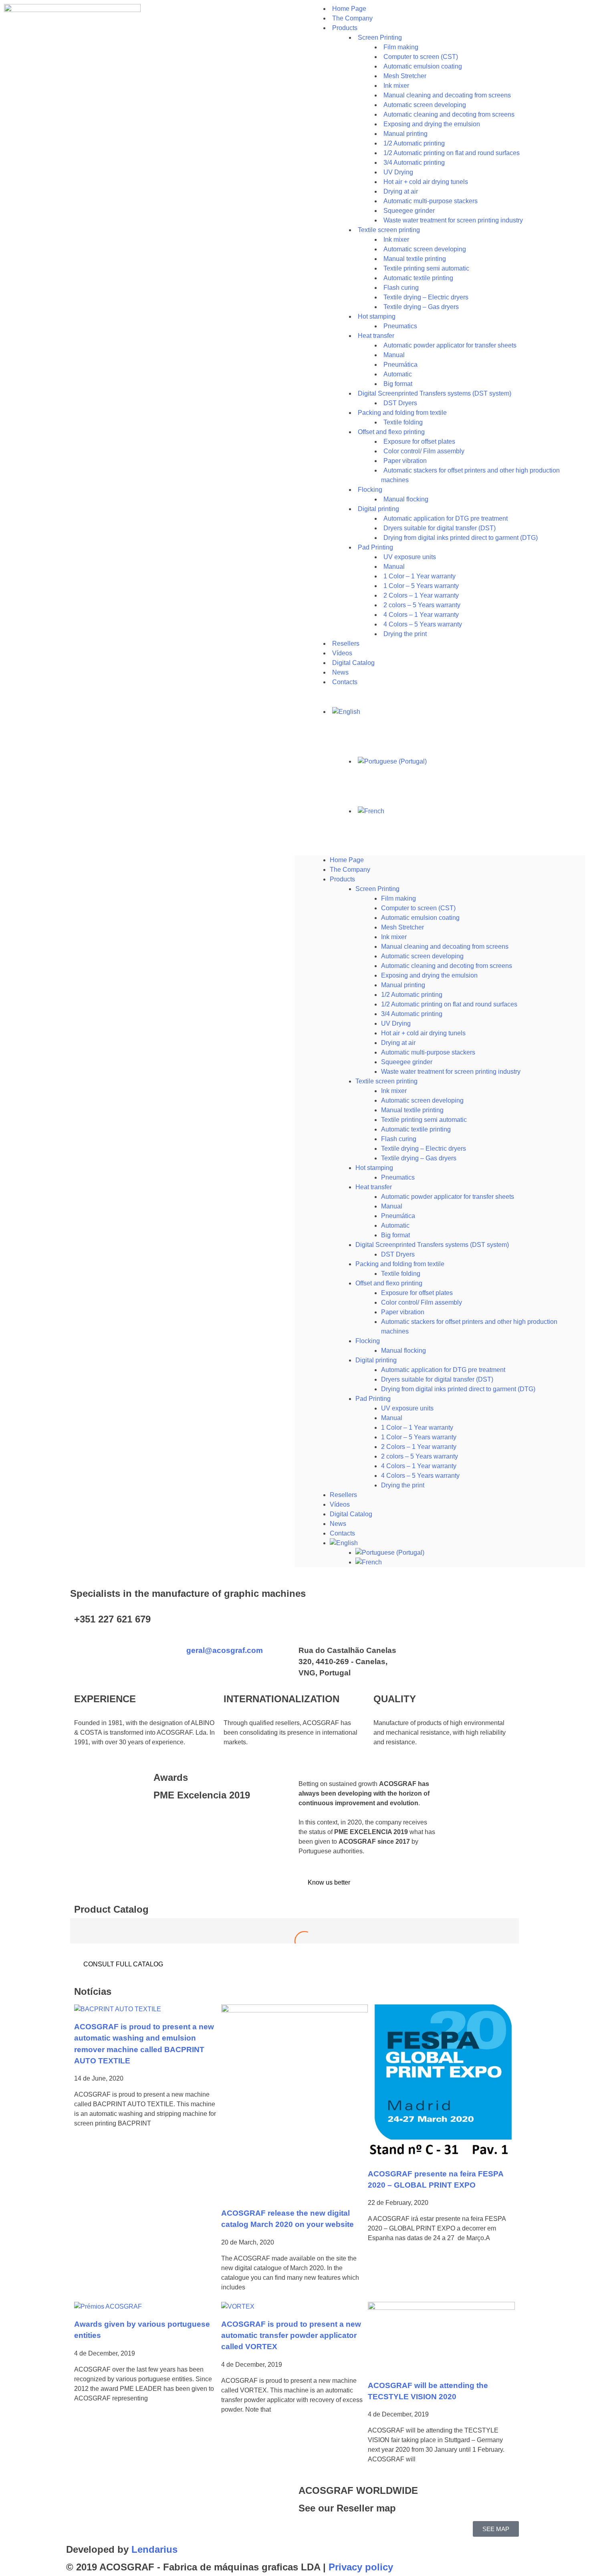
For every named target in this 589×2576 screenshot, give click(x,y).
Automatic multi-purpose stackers (428, 1052)
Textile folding (401, 1274)
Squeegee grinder (407, 1062)
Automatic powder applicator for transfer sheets (450, 345)
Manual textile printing (412, 1110)
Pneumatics (398, 1177)
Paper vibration (403, 1312)
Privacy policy (361, 2567)
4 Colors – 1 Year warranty (419, 1466)
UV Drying (396, 1023)
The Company (350, 870)
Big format (395, 1235)
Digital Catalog (351, 1514)
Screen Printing (377, 889)
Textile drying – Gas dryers (421, 307)
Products (345, 28)
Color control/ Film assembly (422, 1302)
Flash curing (399, 1139)
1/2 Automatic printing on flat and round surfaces (452, 153)
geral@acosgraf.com (225, 1650)
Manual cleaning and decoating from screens (445, 947)
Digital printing (376, 1360)
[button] (440, 851)
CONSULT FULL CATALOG (122, 1964)
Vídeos (340, 1504)
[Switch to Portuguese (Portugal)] (470, 762)
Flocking (368, 1341)
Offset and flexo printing (389, 1283)
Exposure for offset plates (417, 1293)
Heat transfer (376, 336)
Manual (392, 1206)
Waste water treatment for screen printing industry (453, 220)
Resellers (343, 1495)
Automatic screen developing (422, 956)
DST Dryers (398, 1254)
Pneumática (398, 1216)
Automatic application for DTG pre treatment (443, 1370)
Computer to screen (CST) (418, 908)
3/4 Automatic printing (412, 1014)
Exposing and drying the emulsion (429, 975)
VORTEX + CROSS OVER (295, 1940)
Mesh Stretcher (402, 927)
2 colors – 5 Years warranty (420, 1456)
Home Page (347, 860)
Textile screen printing (386, 1081)
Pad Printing (375, 547)
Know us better (328, 1882)
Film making (398, 898)
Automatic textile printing (416, 1129)
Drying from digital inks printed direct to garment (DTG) (461, 538)
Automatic (395, 1225)
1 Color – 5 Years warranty (419, 1437)
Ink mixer (394, 937)
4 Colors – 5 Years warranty (420, 1476)
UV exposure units (407, 1408)
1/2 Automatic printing (412, 995)
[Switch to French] (470, 811)
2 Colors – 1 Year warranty (419, 1447)
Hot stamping (374, 1168)
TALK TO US (429, 1625)
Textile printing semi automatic (424, 1120)
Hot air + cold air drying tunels (423, 1033)
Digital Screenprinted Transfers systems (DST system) (432, 1245)
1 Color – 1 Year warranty (417, 1427)
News (338, 1524)
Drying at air (398, 1043)
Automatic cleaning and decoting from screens (447, 966)
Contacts (345, 682)
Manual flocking (403, 1351)
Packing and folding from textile (400, 1264)
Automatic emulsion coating (420, 918)
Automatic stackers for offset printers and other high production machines (470, 475)
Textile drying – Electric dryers (424, 1149)
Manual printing (403, 985)
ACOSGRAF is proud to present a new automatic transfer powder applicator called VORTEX (291, 2335)
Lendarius (154, 2549)
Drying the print (405, 634)
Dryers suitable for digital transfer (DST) (437, 1379)
